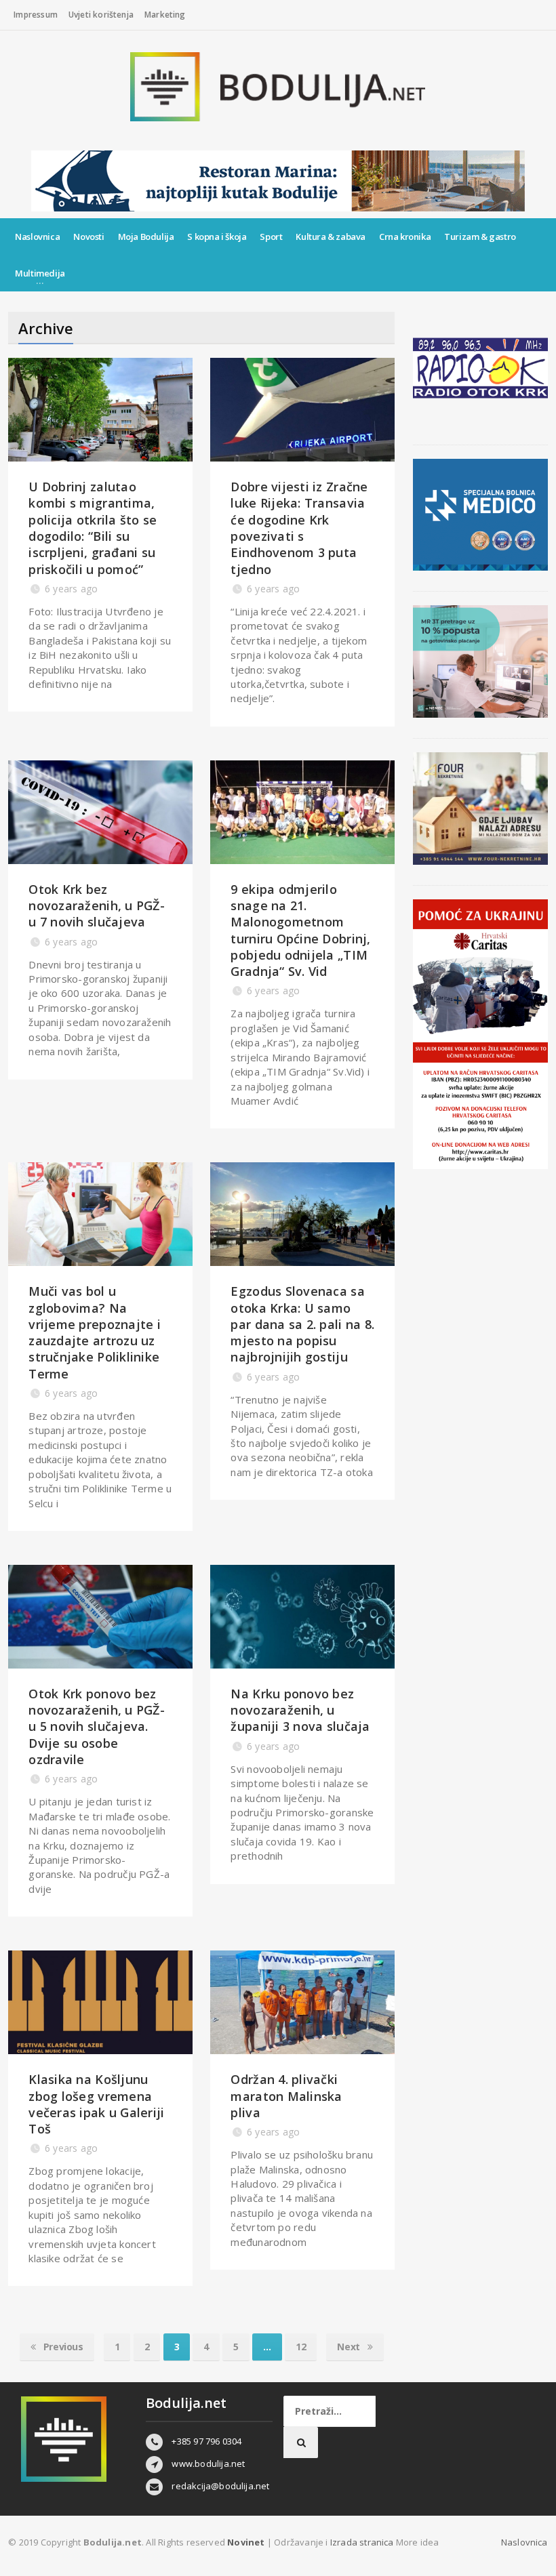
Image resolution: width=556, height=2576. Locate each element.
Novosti (88, 237)
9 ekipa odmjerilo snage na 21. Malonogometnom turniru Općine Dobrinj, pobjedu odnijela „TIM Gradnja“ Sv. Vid (300, 930)
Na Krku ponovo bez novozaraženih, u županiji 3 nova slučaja (300, 1710)
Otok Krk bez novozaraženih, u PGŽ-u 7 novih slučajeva (97, 906)
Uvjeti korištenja (101, 15)
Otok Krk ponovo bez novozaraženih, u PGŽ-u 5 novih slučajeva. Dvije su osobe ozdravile (97, 1726)
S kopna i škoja (217, 237)
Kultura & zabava (331, 237)
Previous (62, 2347)
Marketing (165, 15)
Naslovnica (37, 237)
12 (301, 2347)
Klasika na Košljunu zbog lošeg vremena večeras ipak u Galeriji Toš (96, 2104)
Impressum (36, 15)
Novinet (246, 2542)
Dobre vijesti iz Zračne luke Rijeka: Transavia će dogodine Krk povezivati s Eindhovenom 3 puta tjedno (299, 528)
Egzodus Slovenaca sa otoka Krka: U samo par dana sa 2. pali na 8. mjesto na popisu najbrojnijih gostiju (302, 1324)
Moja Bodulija (146, 237)
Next (350, 2347)
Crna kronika (405, 237)
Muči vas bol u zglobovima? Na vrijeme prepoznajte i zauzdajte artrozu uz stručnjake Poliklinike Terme (95, 1332)
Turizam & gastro (480, 237)
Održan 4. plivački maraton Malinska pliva (286, 2096)
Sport (271, 237)
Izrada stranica (363, 2542)
